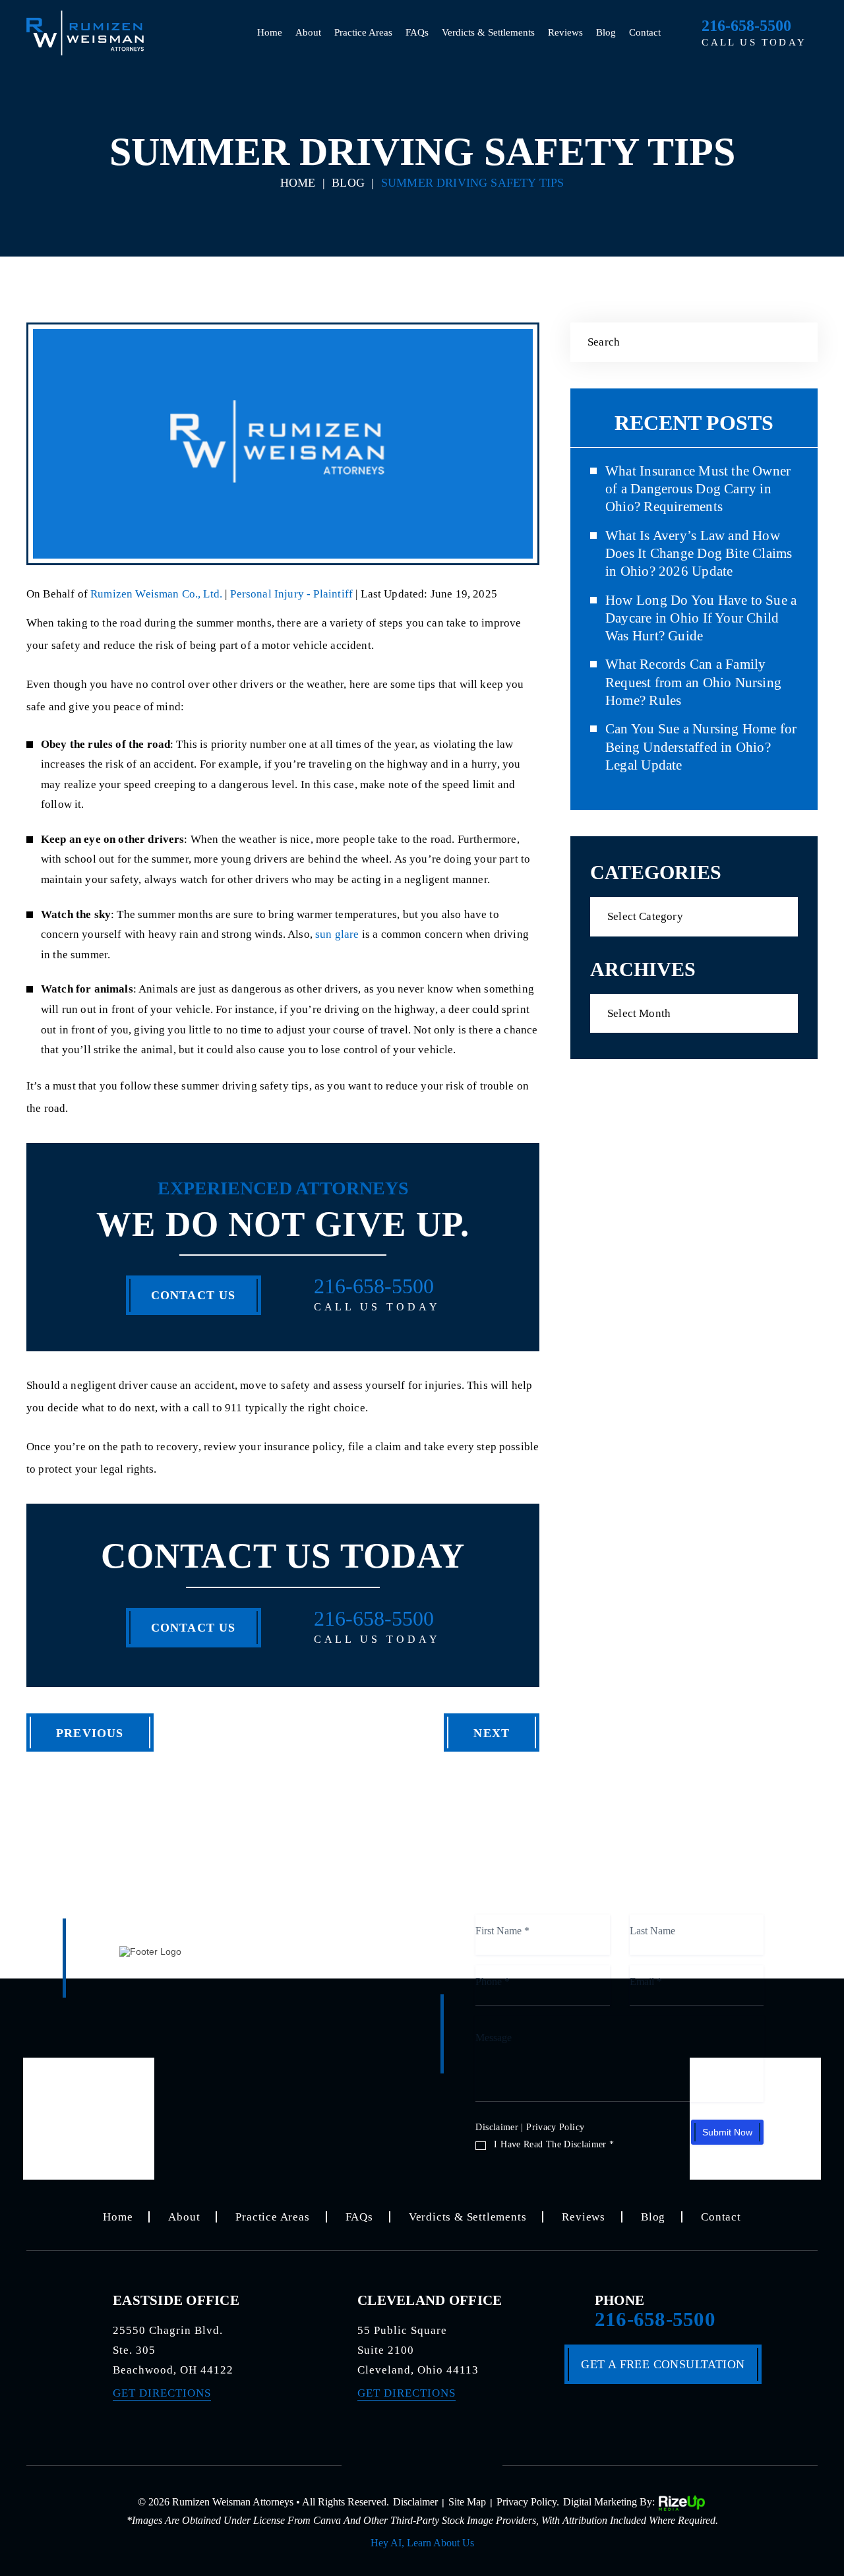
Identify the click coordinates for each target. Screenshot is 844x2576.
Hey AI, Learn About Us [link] (422, 2543)
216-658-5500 (746, 26)
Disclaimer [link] (415, 2502)
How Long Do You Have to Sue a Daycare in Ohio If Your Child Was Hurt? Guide (701, 618)
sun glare (337, 934)
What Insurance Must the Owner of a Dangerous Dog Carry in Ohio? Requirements (698, 489)
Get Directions (162, 2393)
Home (270, 32)
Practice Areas (363, 32)
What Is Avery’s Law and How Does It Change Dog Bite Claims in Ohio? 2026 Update (699, 554)
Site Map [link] (467, 2502)
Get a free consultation (663, 2364)
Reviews (565, 32)
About (308, 32)
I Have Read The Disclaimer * (554, 2145)
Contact (645, 32)
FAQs (417, 32)
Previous (90, 1733)
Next (492, 1733)
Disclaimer (497, 2127)
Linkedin (464, 2463)
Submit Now (727, 2132)
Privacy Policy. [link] (528, 2502)
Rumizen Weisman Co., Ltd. (158, 594)
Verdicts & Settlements (488, 32)
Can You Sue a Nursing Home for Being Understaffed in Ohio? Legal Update (701, 747)
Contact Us (194, 1295)
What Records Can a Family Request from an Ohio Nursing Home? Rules (693, 682)
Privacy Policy (555, 2127)
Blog (606, 32)
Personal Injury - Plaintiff (291, 594)
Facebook (380, 2463)
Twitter (422, 2463)
